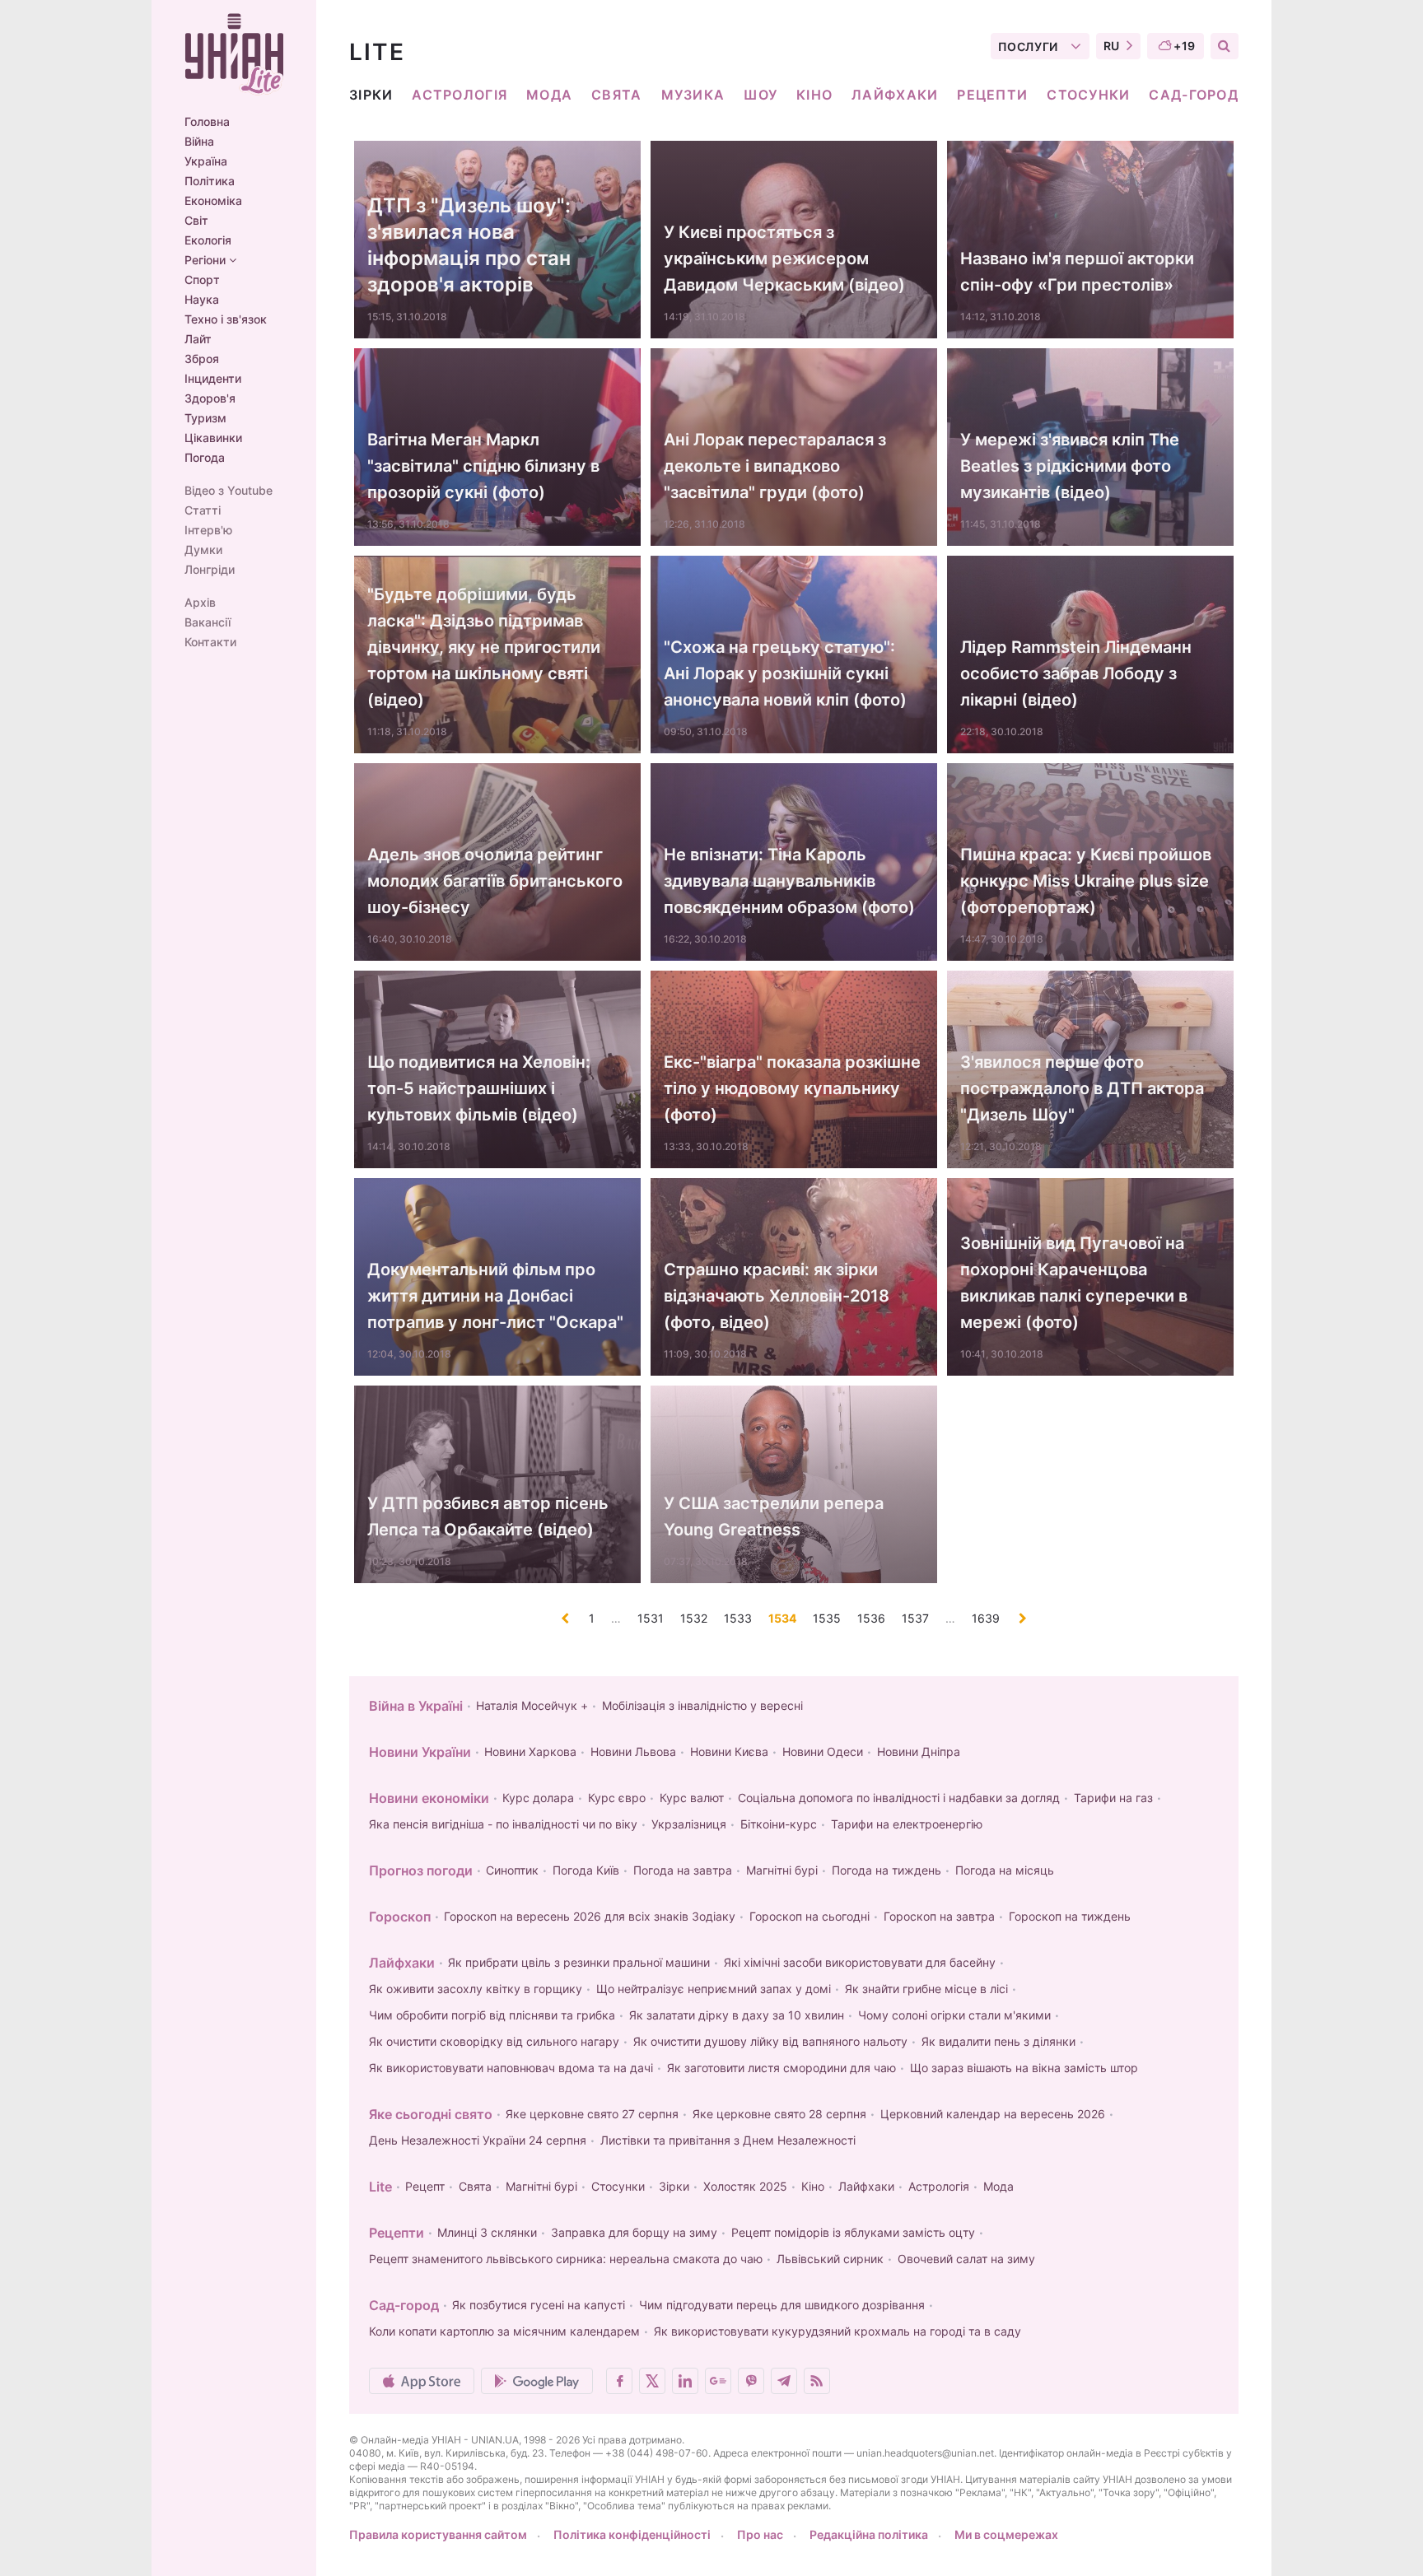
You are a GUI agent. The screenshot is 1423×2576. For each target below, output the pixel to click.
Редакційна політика (869, 2534)
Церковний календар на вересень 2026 (993, 2114)
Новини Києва (729, 1751)
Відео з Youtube (229, 491)
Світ (196, 221)
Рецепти (992, 95)
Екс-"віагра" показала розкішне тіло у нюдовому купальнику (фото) (792, 1088)
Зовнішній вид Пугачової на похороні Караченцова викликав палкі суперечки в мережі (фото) (1074, 1283)
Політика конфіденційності (632, 2534)
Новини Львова (633, 1751)
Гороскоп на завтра (939, 1916)
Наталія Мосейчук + (532, 1705)
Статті (203, 510)
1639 (986, 1618)
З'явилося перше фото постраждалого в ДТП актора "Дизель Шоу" (1082, 1088)
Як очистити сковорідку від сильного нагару (494, 2041)
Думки (203, 550)
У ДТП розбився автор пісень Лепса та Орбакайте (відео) (488, 1516)
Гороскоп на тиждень (1070, 1916)
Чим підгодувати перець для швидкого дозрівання (782, 2305)
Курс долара (538, 1798)
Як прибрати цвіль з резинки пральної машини (579, 1962)
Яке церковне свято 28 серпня (779, 2114)
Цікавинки (213, 438)
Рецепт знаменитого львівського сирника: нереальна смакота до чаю (566, 2259)
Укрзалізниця (689, 1824)
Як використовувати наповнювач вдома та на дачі (511, 2068)
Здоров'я (210, 398)
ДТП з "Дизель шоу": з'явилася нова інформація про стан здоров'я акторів (469, 245)
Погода (205, 458)
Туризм (205, 418)
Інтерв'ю (208, 530)
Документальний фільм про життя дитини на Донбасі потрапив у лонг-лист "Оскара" (495, 1296)
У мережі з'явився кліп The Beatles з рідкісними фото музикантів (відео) (1070, 466)
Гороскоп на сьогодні (809, 1916)
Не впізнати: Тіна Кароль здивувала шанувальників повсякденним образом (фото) (789, 881)
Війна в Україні (416, 1706)
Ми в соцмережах (1006, 2534)
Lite (380, 2187)
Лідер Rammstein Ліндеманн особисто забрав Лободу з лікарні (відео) (1076, 673)
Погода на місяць (1005, 1870)
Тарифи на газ (1113, 1798)
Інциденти (213, 379)
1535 (827, 1618)
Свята (616, 95)
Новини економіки (429, 1798)
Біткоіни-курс (779, 1824)
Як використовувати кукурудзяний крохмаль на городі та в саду (837, 2331)
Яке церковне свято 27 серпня (592, 2114)
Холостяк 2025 (745, 2186)
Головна (207, 122)
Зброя (202, 359)
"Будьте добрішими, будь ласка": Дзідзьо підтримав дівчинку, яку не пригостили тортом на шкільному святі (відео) (484, 647)
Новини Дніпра (919, 1751)
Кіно (814, 95)
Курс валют (692, 1798)
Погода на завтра (683, 1870)
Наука (202, 300)
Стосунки (1088, 95)
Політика (210, 181)
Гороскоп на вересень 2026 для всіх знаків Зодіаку (590, 1916)
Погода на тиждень (886, 1870)
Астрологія (460, 95)
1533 (738, 1618)
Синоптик (512, 1870)
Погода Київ (586, 1870)
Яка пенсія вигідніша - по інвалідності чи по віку (503, 1824)
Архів (200, 603)
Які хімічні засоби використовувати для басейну (860, 1962)
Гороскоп (400, 1917)
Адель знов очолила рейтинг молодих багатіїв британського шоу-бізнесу (495, 881)
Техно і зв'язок (226, 319)
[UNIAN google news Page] (718, 2381)
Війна (199, 142)
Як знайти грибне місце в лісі (926, 1989)
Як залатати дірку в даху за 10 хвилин (737, 2015)
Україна (206, 161)
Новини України (420, 1752)
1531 (651, 1618)
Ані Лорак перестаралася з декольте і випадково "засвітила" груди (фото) (775, 466)
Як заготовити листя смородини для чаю (781, 2068)
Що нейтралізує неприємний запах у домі (714, 1989)
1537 (915, 1618)
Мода (549, 95)
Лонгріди (210, 570)
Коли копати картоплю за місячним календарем (504, 2331)
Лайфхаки (895, 95)
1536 (871, 1618)
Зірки (371, 95)
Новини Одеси (823, 1751)
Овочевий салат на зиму (966, 2259)
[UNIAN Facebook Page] (619, 2381)
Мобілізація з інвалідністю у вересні (702, 1705)
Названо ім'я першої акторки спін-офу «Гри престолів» (1077, 272)
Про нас (760, 2534)
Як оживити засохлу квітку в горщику (476, 1989)
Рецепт (425, 2186)
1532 (694, 1618)
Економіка (213, 201)
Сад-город (1194, 95)
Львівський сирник (830, 2259)
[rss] (817, 2381)
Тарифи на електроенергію (907, 1824)
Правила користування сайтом (438, 2534)
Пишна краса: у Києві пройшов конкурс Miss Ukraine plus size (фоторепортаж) (1086, 881)
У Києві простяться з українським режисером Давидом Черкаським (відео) (784, 259)
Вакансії (208, 622)
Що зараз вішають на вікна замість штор (1024, 2068)
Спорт (202, 280)
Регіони (207, 260)
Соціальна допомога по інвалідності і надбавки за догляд (899, 1798)
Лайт (198, 339)
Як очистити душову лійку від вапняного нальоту (770, 2041)
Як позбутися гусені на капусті (539, 2305)
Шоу (760, 95)
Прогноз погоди (421, 1870)
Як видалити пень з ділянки (998, 2041)
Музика (693, 95)
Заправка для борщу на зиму (634, 2232)
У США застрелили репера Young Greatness (774, 1516)
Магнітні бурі (782, 1870)
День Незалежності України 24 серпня (478, 2140)
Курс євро (617, 1798)
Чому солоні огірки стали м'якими (954, 2015)
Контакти (210, 642)
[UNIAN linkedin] (685, 2381)
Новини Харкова (530, 1751)
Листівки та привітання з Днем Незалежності (728, 2140)
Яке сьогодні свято (431, 2114)
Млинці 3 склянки (487, 2232)
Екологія (208, 240)
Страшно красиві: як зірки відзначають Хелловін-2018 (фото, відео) (777, 1296)
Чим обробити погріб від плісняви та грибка (492, 2015)
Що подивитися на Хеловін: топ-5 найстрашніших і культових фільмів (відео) (479, 1088)
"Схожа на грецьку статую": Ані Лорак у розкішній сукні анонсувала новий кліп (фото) (785, 673)
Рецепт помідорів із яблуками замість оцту (853, 2232)
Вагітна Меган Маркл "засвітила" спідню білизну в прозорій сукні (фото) (483, 466)
